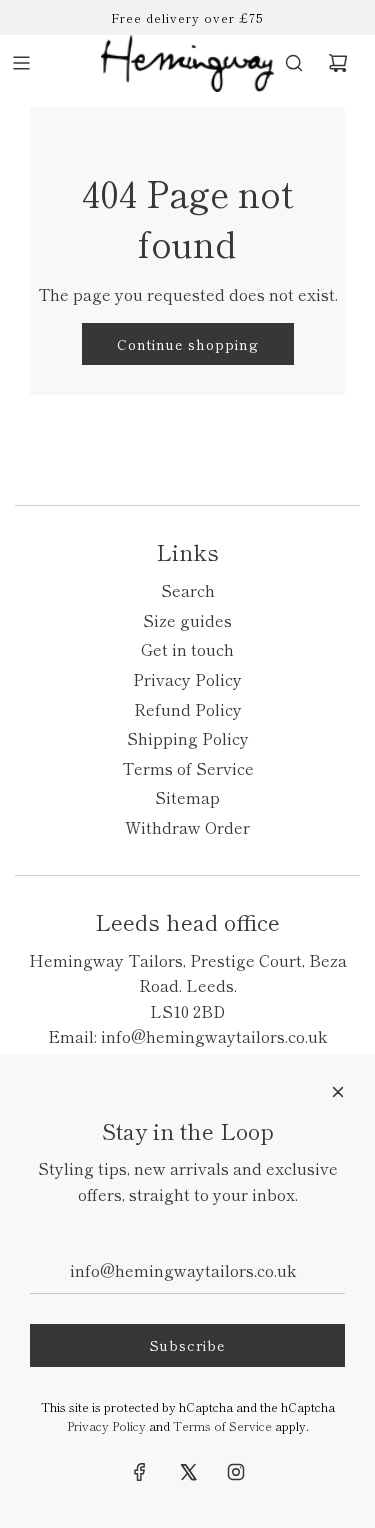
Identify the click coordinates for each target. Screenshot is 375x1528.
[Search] (294, 63)
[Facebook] (140, 1472)
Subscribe (187, 1345)
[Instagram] (236, 1472)
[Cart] (338, 63)
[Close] (338, 1092)
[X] (188, 1472)
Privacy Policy (106, 1425)
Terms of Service (222, 1425)
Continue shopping (188, 344)
